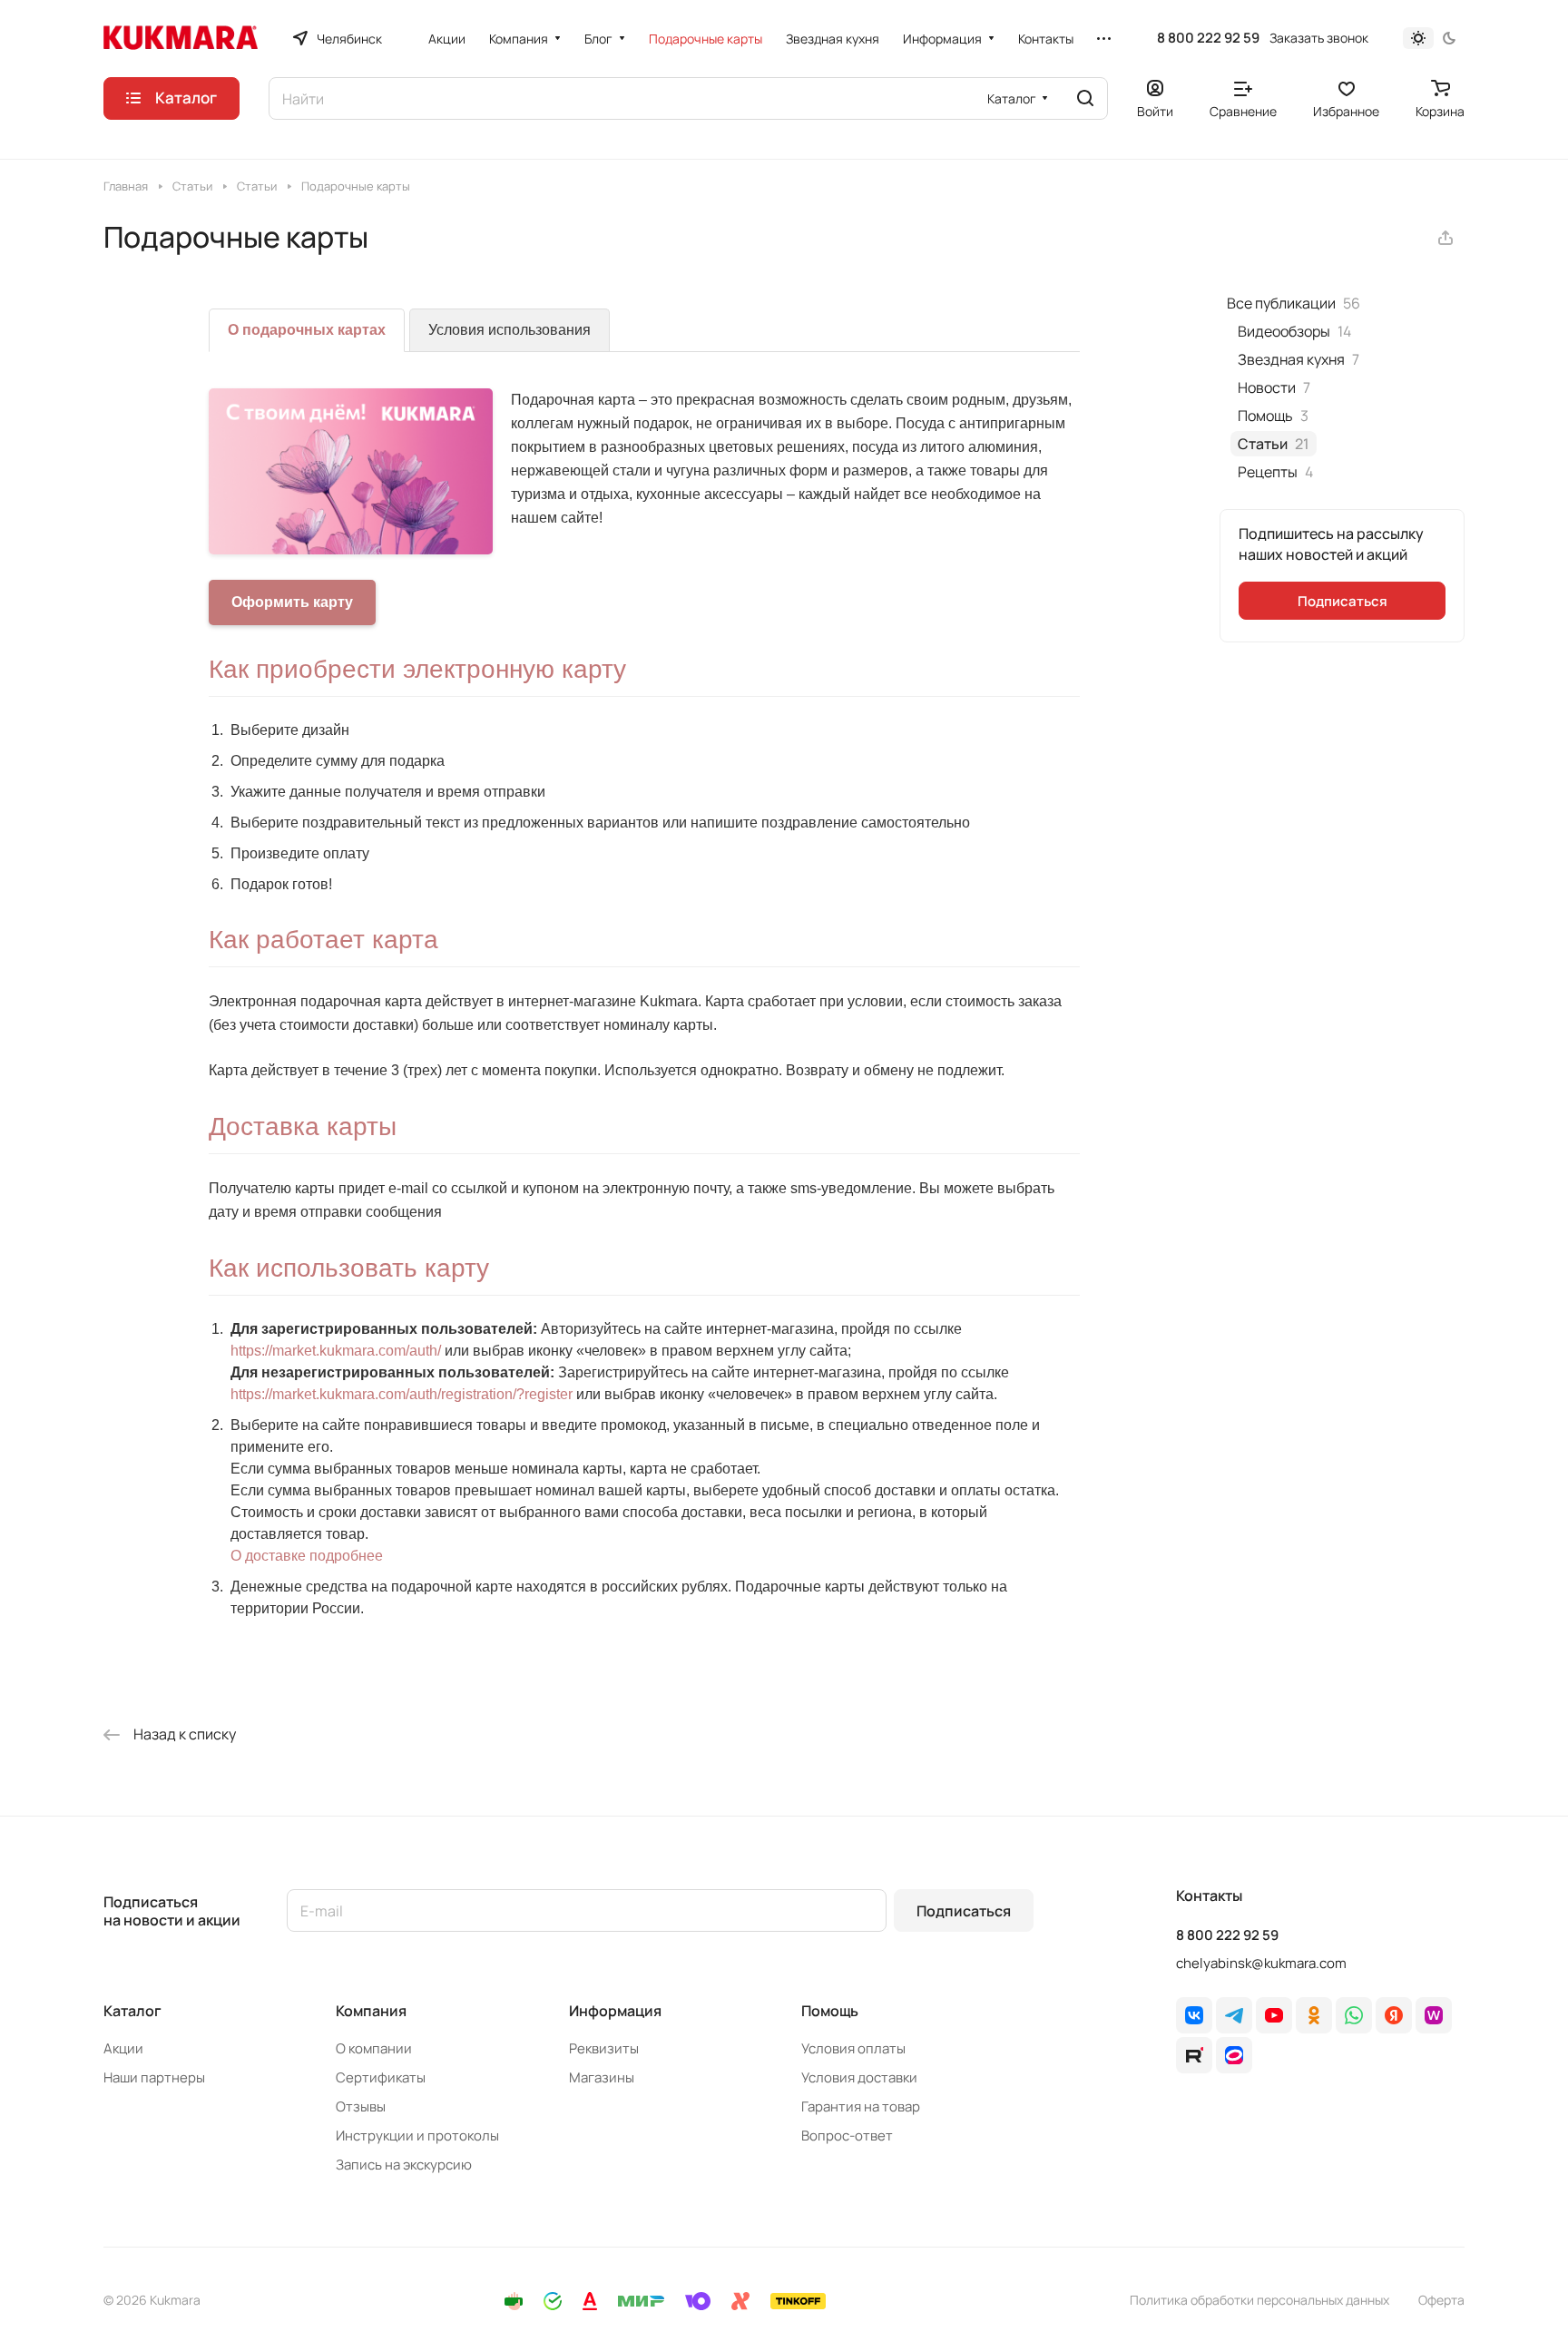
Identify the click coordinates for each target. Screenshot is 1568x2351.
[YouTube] (1274, 2015)
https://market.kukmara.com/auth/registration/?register (402, 1394)
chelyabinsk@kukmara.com (1261, 1963)
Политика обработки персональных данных (1259, 2300)
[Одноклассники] (1314, 2015)
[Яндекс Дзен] (1394, 2015)
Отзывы (361, 2106)
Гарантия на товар (861, 2106)
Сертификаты (381, 2077)
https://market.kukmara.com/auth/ (336, 1351)
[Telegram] (1234, 2015)
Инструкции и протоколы (417, 2135)
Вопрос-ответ (847, 2135)
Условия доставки (859, 2077)
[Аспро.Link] (1234, 2055)
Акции (123, 2048)
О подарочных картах (307, 330)
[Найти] (1085, 98)
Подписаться (964, 1911)
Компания (371, 2011)
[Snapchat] (1194, 2055)
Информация (615, 2011)
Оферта (1441, 2300)
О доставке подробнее (307, 1556)
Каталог (132, 2011)
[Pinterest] (1434, 2015)
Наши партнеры (154, 2077)
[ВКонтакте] (1194, 2015)
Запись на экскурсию (404, 2165)
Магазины (602, 2077)
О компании (374, 2048)
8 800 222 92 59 (1208, 38)
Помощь (830, 2011)
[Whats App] (1354, 2015)
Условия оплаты (853, 2048)
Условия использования (510, 330)
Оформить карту (292, 602)
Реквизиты (604, 2048)
